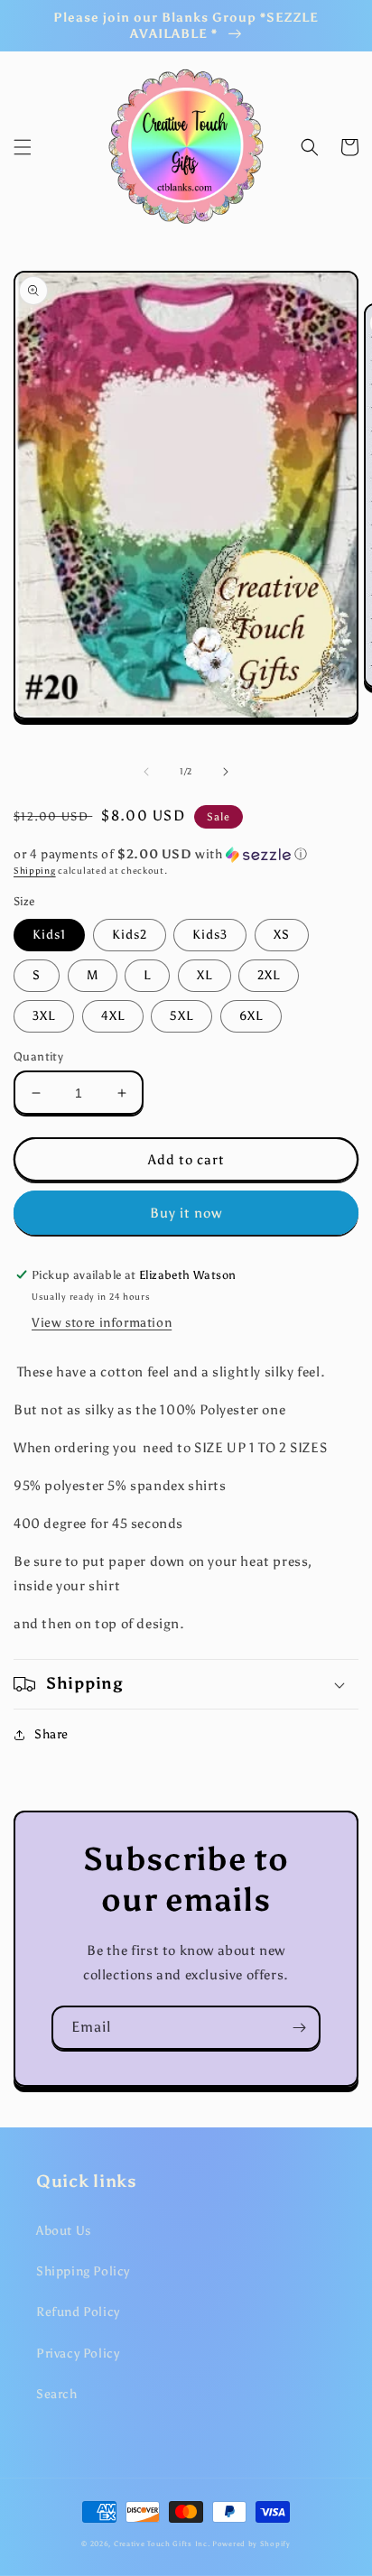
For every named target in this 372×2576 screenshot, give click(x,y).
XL (205, 975)
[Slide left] (146, 772)
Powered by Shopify (251, 2544)
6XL (251, 1016)
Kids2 (130, 935)
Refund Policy (78, 2312)
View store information (102, 1323)
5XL (181, 1016)
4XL (113, 1016)
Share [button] (51, 1734)
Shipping (35, 871)
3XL (44, 1016)
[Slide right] (226, 772)
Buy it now (186, 1213)
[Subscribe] (299, 2028)
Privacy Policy (78, 2354)
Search (57, 2394)
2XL (269, 975)
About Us (64, 2231)
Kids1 (49, 935)
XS (282, 935)
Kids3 (210, 935)
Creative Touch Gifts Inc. (162, 2544)
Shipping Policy (83, 2271)
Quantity (38, 1056)
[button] (23, 147)
